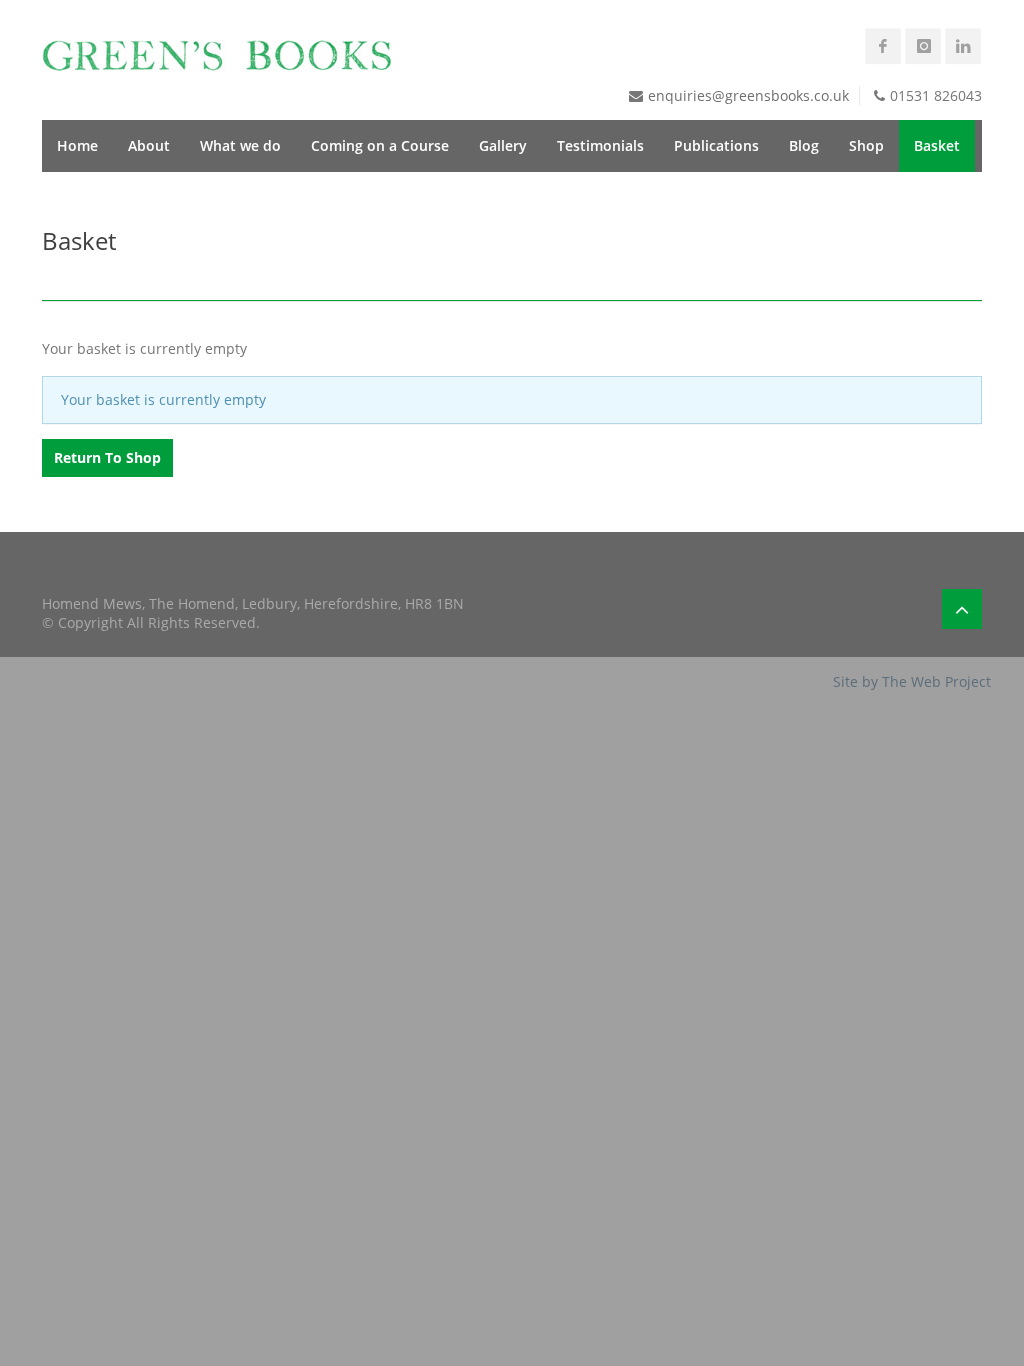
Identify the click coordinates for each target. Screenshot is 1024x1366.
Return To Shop (107, 457)
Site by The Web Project (912, 681)
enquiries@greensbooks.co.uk (748, 95)
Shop (866, 145)
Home (77, 145)
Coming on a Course (380, 145)
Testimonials (600, 145)
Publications (716, 145)
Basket (937, 145)
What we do (240, 145)
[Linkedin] (963, 46)
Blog (804, 145)
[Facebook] (883, 46)
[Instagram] (923, 46)
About (149, 145)
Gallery (503, 145)
